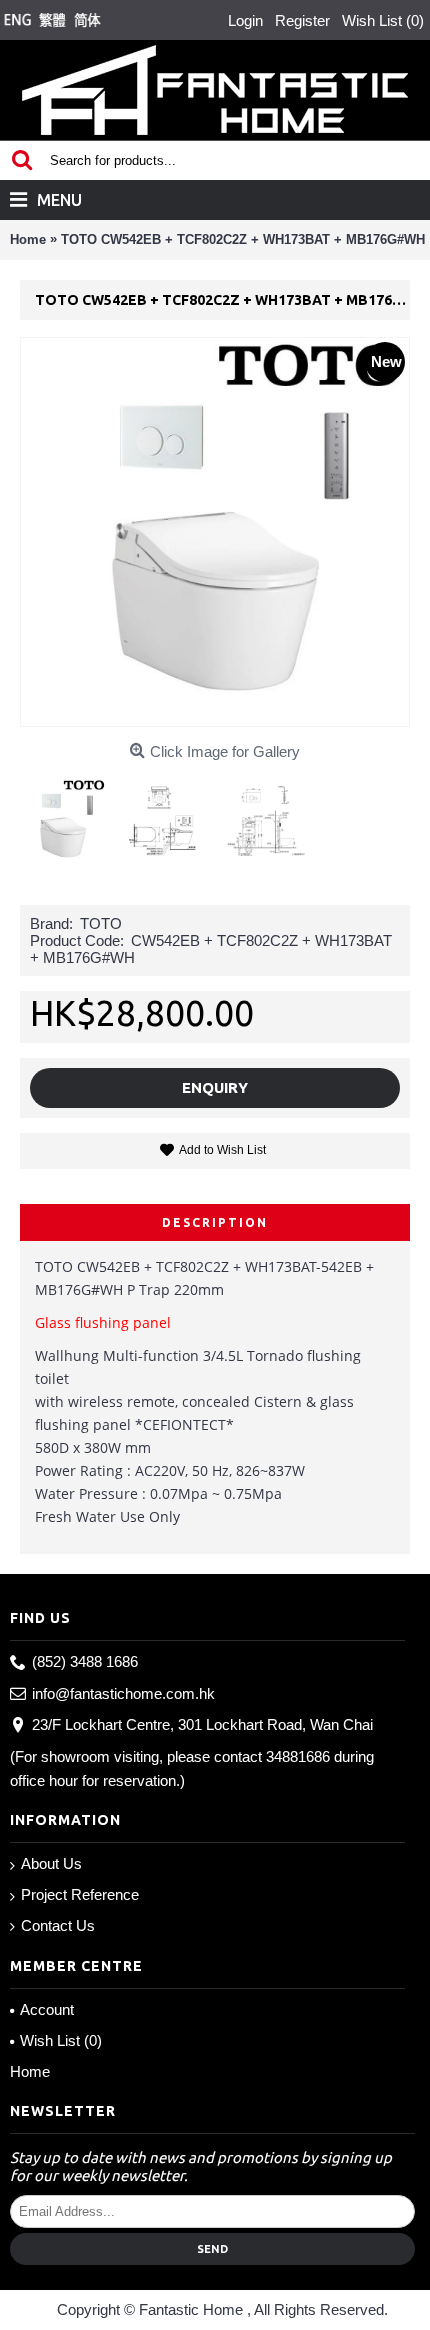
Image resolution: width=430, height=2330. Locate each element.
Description (215, 1222)
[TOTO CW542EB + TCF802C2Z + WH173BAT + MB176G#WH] (70, 814)
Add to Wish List (222, 1150)
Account (47, 2009)
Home (30, 2071)
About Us (51, 1863)
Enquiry (215, 1087)
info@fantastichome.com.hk (123, 1693)
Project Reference (80, 1894)
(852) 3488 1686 (85, 1661)
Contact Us (58, 1925)
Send (212, 2249)
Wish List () (61, 2040)
